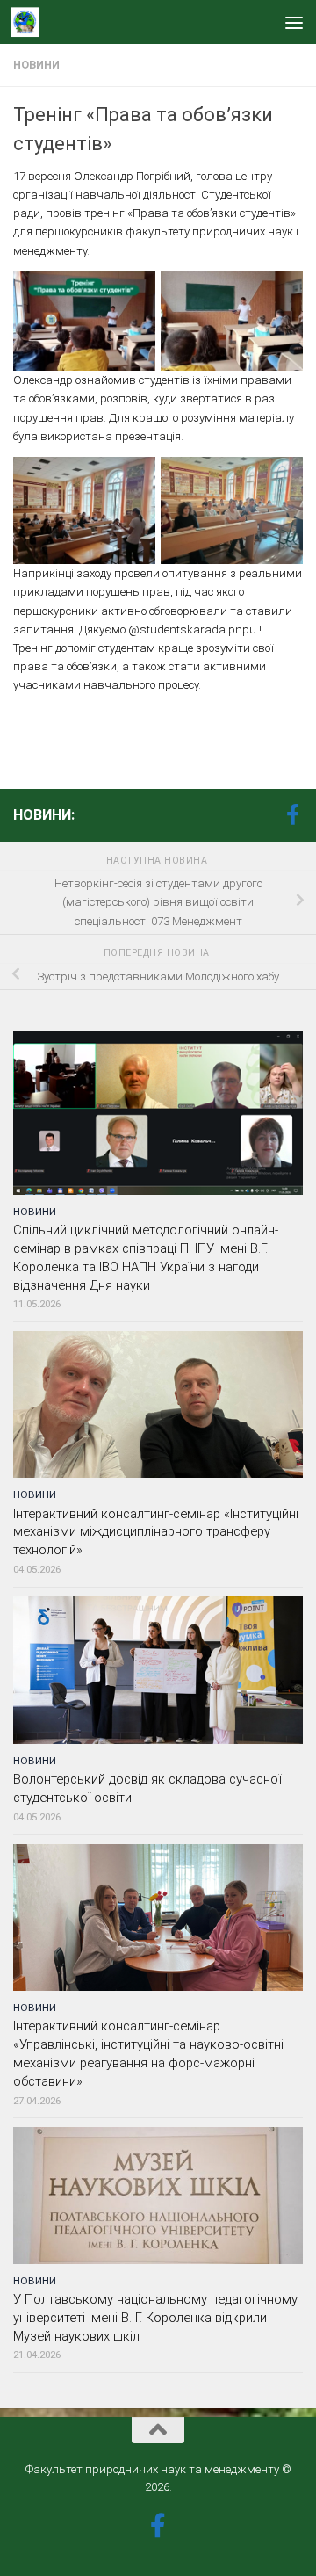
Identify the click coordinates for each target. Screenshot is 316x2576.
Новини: (44, 815)
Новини (36, 65)
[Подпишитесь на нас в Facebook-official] (292, 814)
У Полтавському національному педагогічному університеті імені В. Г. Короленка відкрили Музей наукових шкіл (155, 2318)
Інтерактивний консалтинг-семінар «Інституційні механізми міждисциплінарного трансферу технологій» (156, 1532)
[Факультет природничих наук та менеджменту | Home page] (29, 22)
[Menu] (294, 22)
